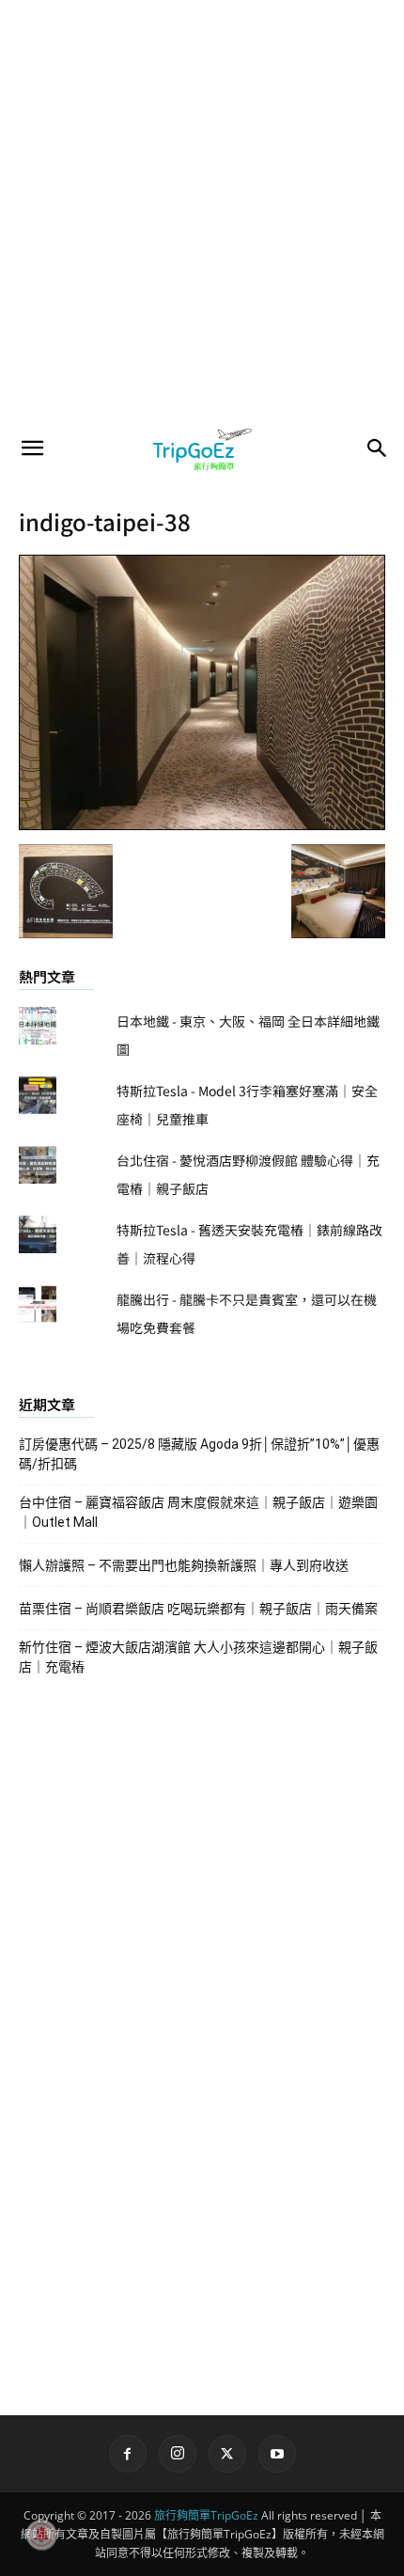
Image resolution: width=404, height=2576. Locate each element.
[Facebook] (128, 2454)
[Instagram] (178, 2454)
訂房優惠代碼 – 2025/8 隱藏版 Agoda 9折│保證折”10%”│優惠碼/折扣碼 (199, 1454)
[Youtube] (277, 2454)
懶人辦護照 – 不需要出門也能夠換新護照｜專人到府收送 (184, 1565)
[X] (227, 2454)
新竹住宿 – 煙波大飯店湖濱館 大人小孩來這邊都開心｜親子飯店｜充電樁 (198, 1657)
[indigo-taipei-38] (202, 825)
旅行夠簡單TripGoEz (206, 2515)
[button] (32, 448)
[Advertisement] (202, 212)
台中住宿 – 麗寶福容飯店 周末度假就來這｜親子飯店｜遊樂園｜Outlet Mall (198, 1512)
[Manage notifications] (41, 2535)
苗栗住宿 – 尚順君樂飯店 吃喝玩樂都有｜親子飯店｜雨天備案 (198, 1609)
